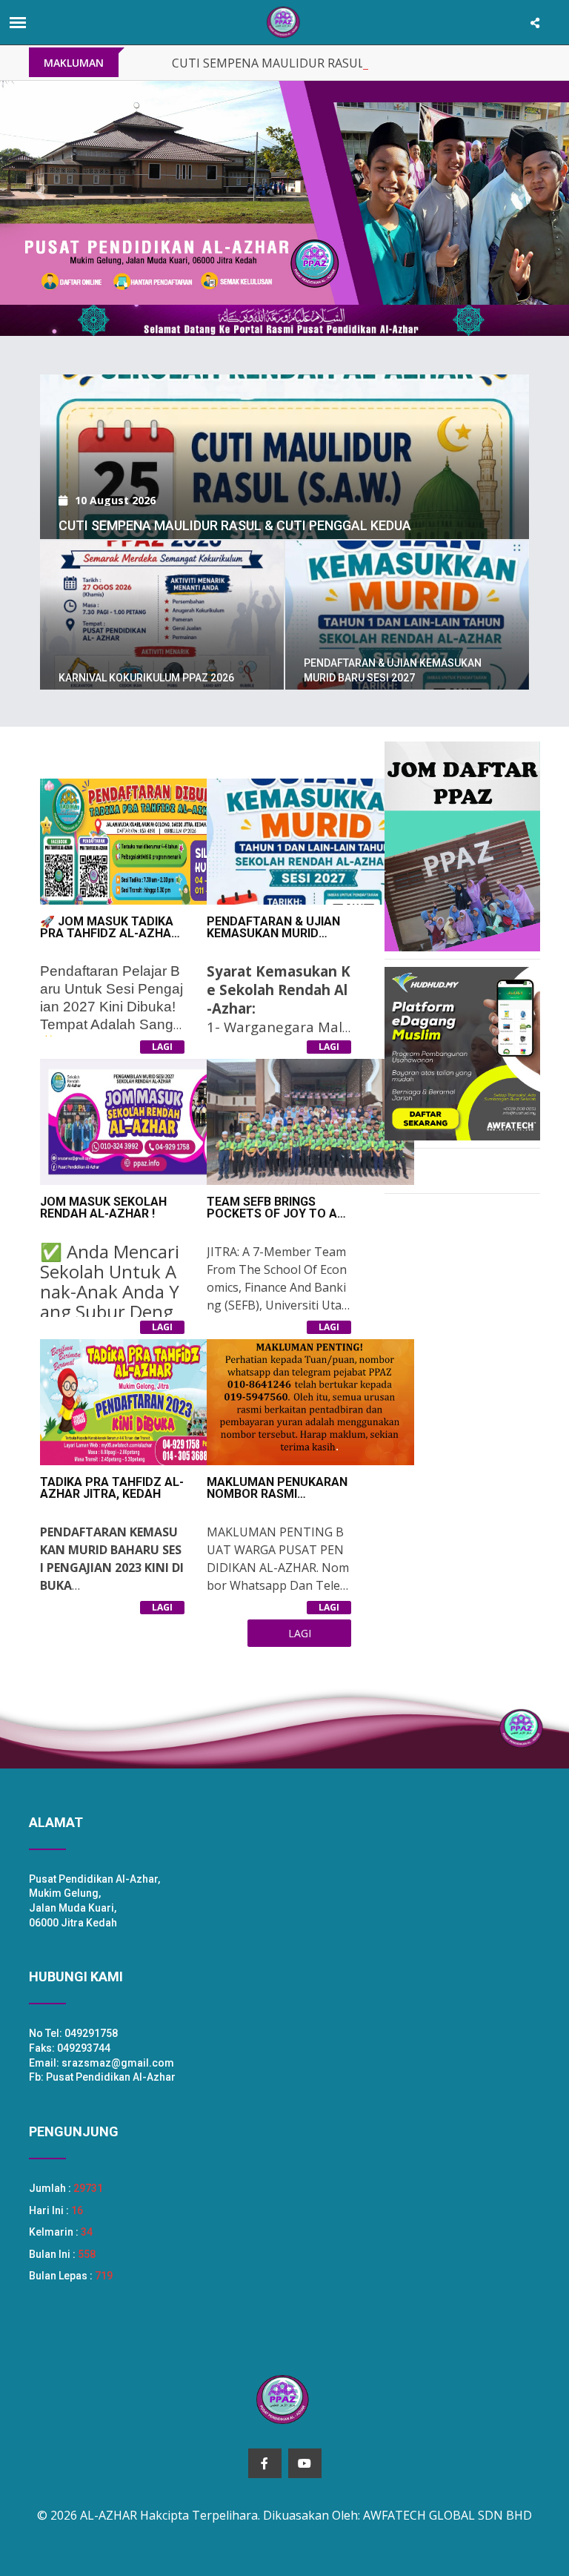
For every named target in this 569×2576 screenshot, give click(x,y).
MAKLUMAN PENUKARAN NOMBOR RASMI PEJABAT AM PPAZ (277, 1494)
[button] (43, 193)
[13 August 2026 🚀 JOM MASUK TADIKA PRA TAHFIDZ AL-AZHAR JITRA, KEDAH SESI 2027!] (284, 374)
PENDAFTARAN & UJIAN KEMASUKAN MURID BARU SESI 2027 (273, 933)
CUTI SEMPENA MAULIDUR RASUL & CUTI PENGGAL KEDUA (339, 63)
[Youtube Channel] (305, 2463)
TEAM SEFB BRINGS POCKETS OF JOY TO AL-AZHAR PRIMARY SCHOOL (277, 1219)
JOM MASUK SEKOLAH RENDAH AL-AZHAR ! (103, 1208)
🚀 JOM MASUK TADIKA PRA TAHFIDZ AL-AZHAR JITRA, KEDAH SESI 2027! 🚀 (109, 939)
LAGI (162, 1047)
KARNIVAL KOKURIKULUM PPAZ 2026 (146, 678)
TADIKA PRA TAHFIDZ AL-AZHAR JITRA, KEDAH (112, 1488)
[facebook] (265, 2463)
